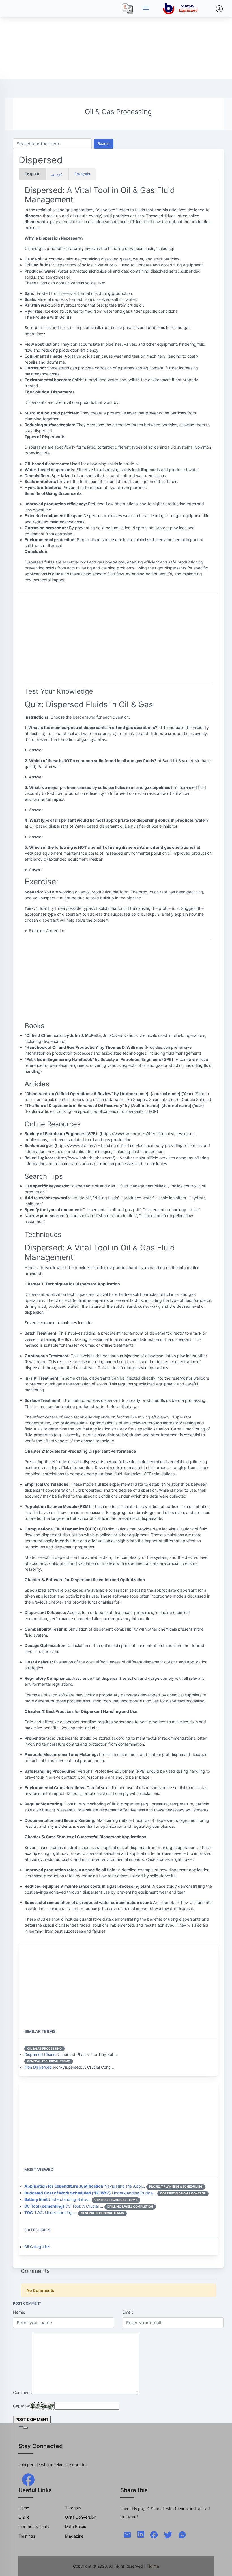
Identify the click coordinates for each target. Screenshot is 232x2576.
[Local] (128, 8)
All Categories (37, 2247)
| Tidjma (152, 2566)
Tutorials (73, 2508)
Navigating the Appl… (85, 2186)
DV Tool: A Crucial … (64, 2206)
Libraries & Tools (34, 2526)
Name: (19, 2312)
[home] (181, 8)
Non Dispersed (38, 2067)
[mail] (127, 2534)
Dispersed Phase (40, 2054)
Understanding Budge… (90, 2193)
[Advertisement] (116, 40)
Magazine (74, 2536)
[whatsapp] (182, 2534)
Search (104, 144)
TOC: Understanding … (51, 2213)
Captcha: (22, 2406)
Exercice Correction (47, 931)
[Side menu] (146, 8)
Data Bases (76, 2526)
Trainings (27, 2536)
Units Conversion (81, 2517)
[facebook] (28, 2479)
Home (24, 2508)
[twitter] (168, 2534)
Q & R (24, 2517)
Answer (36, 750)
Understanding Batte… (57, 2199)
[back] (222, 2566)
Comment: (22, 2392)
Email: (128, 2312)
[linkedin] (141, 2533)
